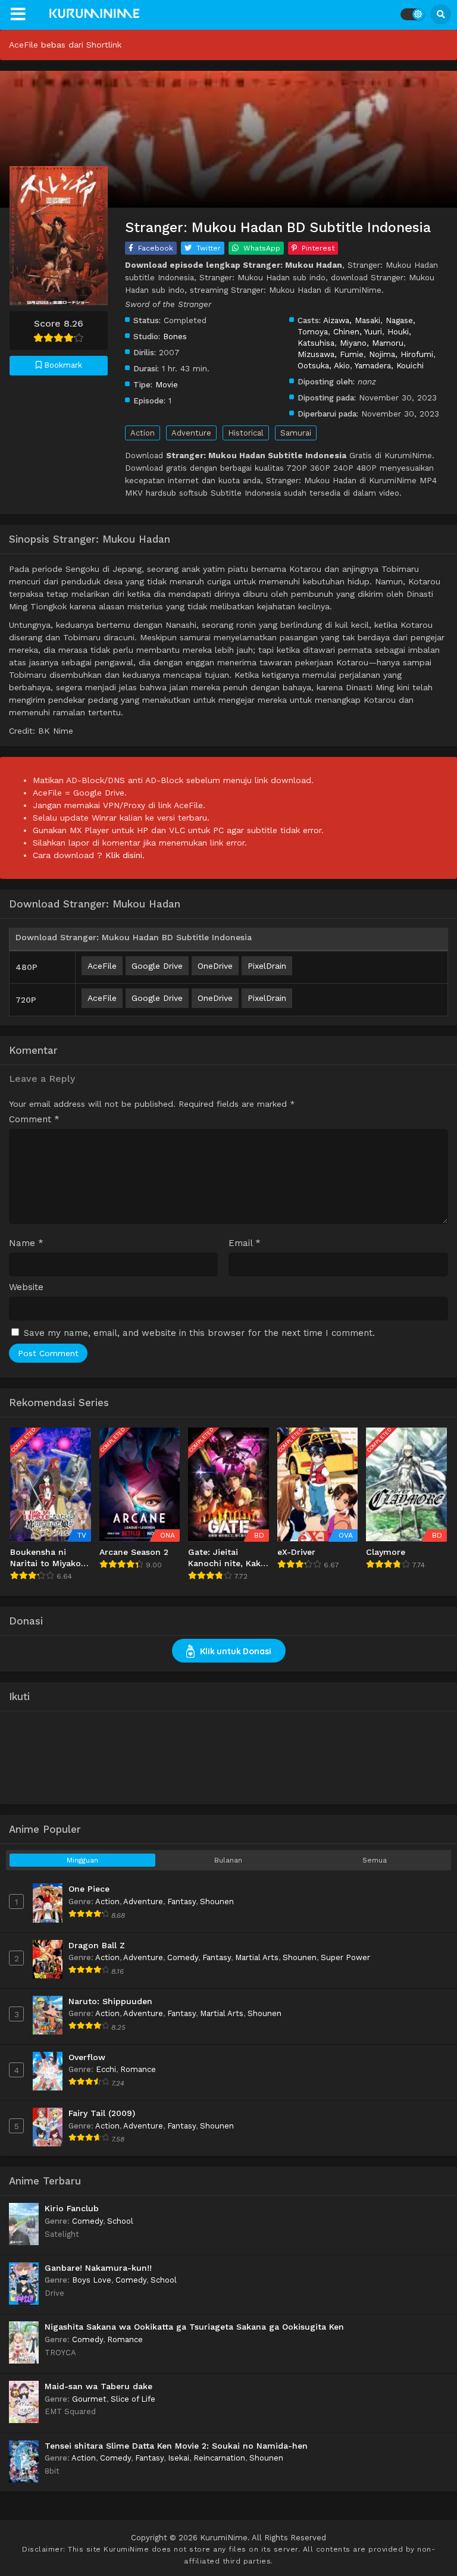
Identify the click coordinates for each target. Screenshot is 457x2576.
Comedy (183, 1957)
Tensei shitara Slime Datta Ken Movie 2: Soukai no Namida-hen (176, 2446)
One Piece (89, 1889)
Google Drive (157, 966)
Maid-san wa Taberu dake (98, 2386)
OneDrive (215, 966)
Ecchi (106, 2069)
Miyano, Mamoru (372, 343)
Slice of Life (133, 2399)
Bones (175, 336)
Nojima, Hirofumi (401, 354)
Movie (167, 384)
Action (143, 433)
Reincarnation (219, 2458)
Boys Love (92, 2280)
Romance (138, 2069)
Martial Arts (257, 1957)
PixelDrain (267, 966)
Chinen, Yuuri (358, 331)
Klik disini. (125, 855)
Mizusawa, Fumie (331, 354)
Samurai (296, 433)
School (120, 2221)
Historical (246, 433)
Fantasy (181, 1902)
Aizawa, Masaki (352, 320)
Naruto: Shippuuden (110, 2001)
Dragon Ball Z (97, 1945)
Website (26, 1287)
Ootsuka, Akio (324, 365)
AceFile (102, 966)
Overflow (87, 2057)
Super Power (345, 1957)
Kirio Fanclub (72, 2208)
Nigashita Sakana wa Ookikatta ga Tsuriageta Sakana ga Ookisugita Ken (194, 2327)
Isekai (179, 2458)
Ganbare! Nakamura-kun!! (98, 2268)
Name (26, 1243)
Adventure (191, 433)
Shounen (217, 1902)
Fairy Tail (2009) (102, 2113)
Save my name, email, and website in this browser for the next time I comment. (199, 1333)
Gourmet (89, 2399)
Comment (34, 1120)
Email (245, 1243)
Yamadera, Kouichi (389, 365)
